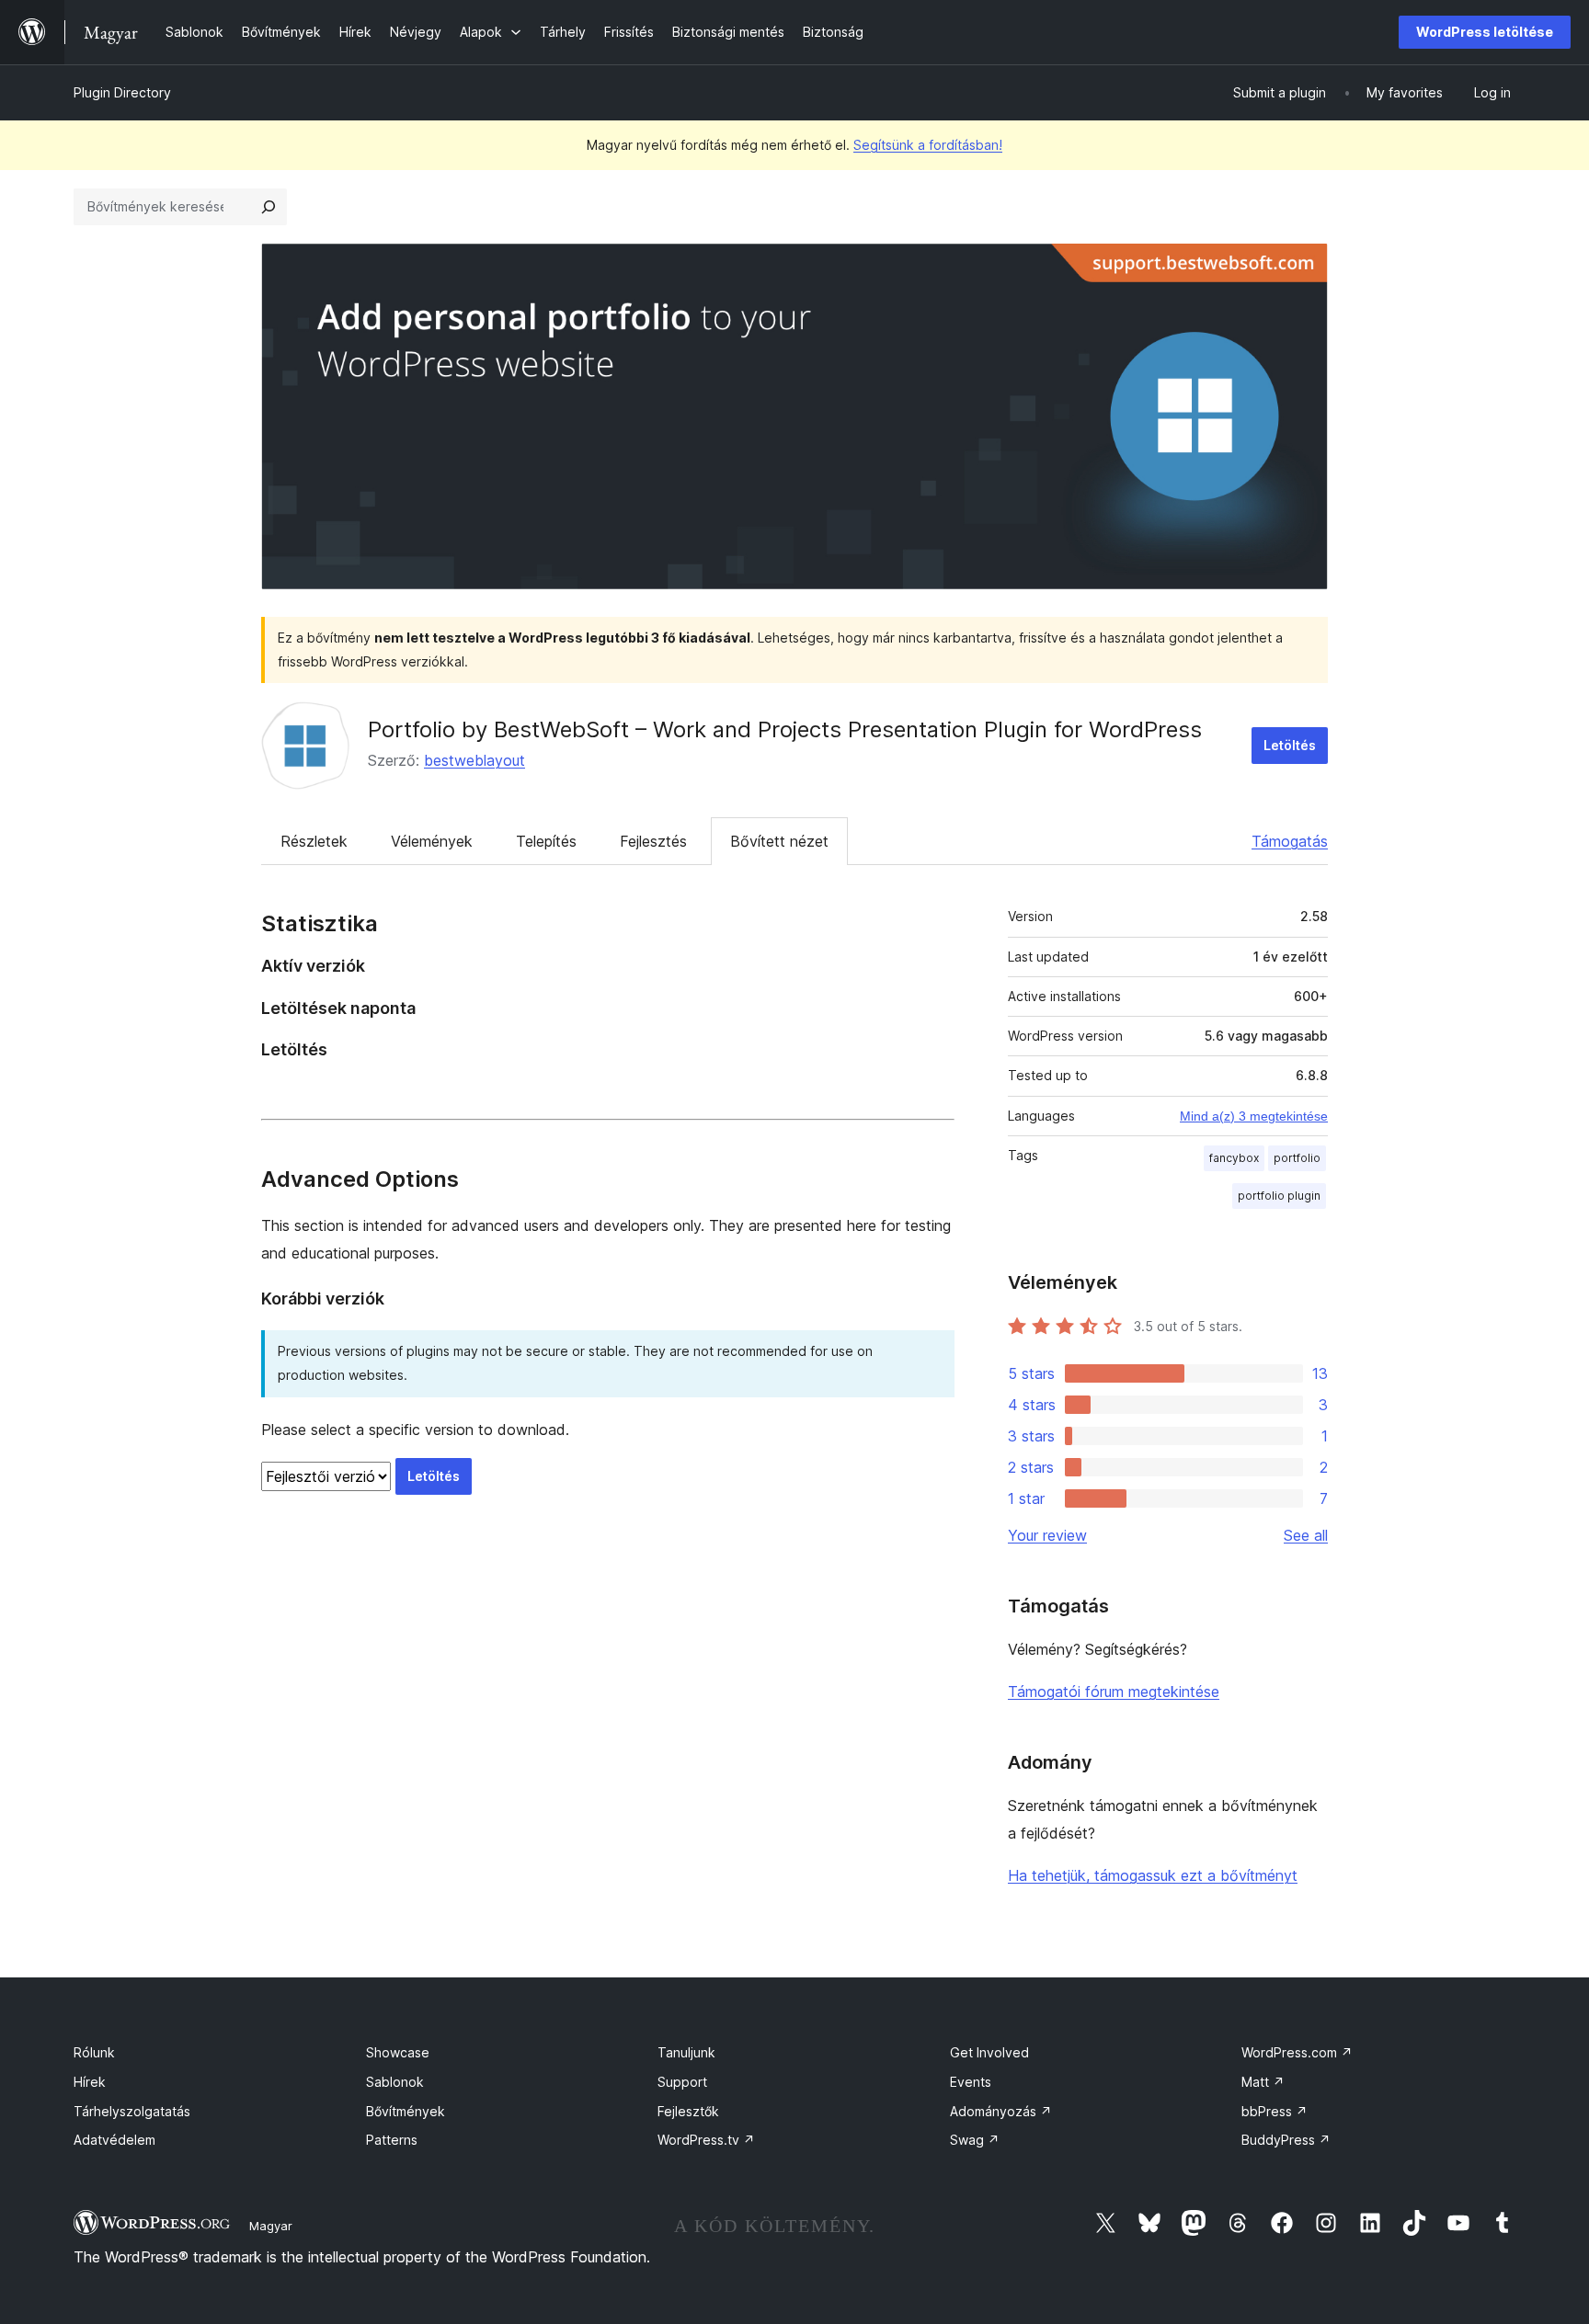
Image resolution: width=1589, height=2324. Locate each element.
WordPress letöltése (1485, 32)
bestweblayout (474, 760)
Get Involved (989, 2052)
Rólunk (94, 2052)
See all (1306, 1535)
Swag (975, 2140)
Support (682, 2082)
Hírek (90, 2082)
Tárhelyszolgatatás (132, 2111)
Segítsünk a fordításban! (928, 145)
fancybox (1234, 1158)
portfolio (1297, 1158)
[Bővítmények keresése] (269, 207)
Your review (1047, 1535)
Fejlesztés (653, 841)
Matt (1263, 2082)
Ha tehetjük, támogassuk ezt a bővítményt (1153, 1875)
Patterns (392, 2140)
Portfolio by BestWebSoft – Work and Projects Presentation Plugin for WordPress (785, 729)
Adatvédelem (114, 2140)
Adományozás (1001, 2111)
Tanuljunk (686, 2052)
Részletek (314, 841)
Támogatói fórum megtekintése (1114, 1692)
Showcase (398, 2052)
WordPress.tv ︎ (706, 2140)
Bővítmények (406, 2111)
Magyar (271, 2226)
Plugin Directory (122, 92)
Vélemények (432, 841)
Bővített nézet (779, 841)
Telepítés (546, 841)
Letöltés (1290, 745)
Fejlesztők (688, 2111)
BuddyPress (1286, 2140)
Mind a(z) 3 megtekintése (1254, 1116)
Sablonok (395, 2082)
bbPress (1275, 2111)
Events (971, 2082)
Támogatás (1290, 841)
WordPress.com (1297, 2052)
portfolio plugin (1279, 1196)
